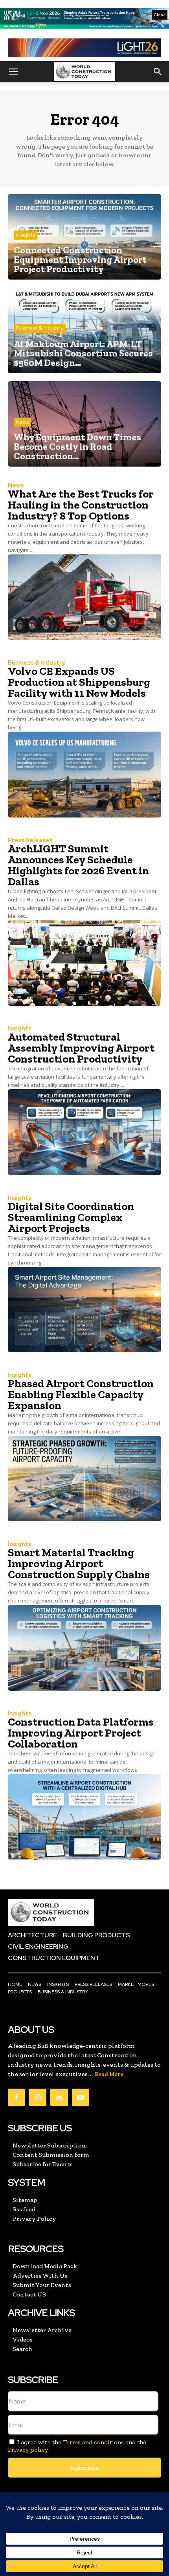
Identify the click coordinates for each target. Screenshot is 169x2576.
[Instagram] (38, 2097)
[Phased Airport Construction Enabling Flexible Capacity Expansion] (84, 1479)
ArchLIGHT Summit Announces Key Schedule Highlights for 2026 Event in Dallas (78, 865)
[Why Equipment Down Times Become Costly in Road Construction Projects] (84, 424)
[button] (13, 72)
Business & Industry (40, 328)
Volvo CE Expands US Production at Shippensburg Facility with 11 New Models (79, 682)
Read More (109, 2074)
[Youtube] (81, 2097)
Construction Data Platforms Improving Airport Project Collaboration (81, 1733)
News (22, 422)
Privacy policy (28, 2450)
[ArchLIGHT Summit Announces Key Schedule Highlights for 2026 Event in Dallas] (84, 963)
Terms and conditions (93, 2442)
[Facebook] (17, 2097)
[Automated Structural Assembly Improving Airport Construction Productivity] (84, 1132)
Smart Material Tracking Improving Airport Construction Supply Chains (79, 1563)
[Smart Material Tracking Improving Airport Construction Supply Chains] (84, 1648)
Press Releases (30, 840)
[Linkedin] (59, 2097)
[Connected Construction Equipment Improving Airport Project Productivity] (84, 237)
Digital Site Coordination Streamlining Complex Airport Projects (71, 1217)
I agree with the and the (77, 2446)
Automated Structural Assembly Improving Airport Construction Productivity (81, 1048)
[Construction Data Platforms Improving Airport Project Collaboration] (84, 1817)
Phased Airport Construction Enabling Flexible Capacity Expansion (81, 1394)
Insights (26, 235)
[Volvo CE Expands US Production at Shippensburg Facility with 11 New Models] (84, 774)
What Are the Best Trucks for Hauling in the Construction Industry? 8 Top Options (81, 505)
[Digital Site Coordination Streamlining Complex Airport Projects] (84, 1310)
